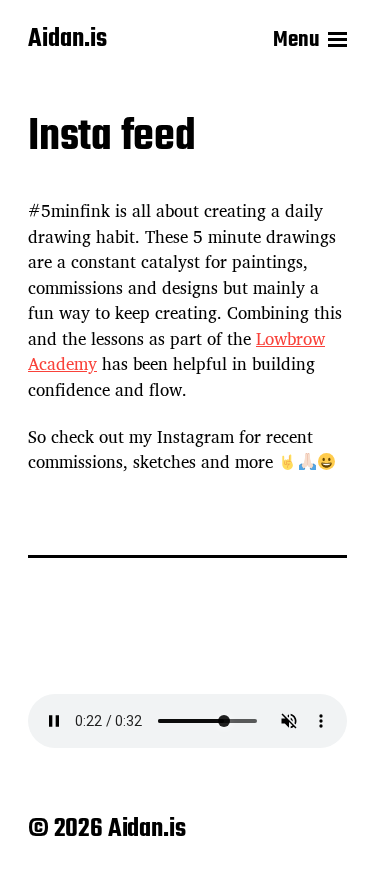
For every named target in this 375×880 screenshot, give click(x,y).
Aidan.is (67, 40)
